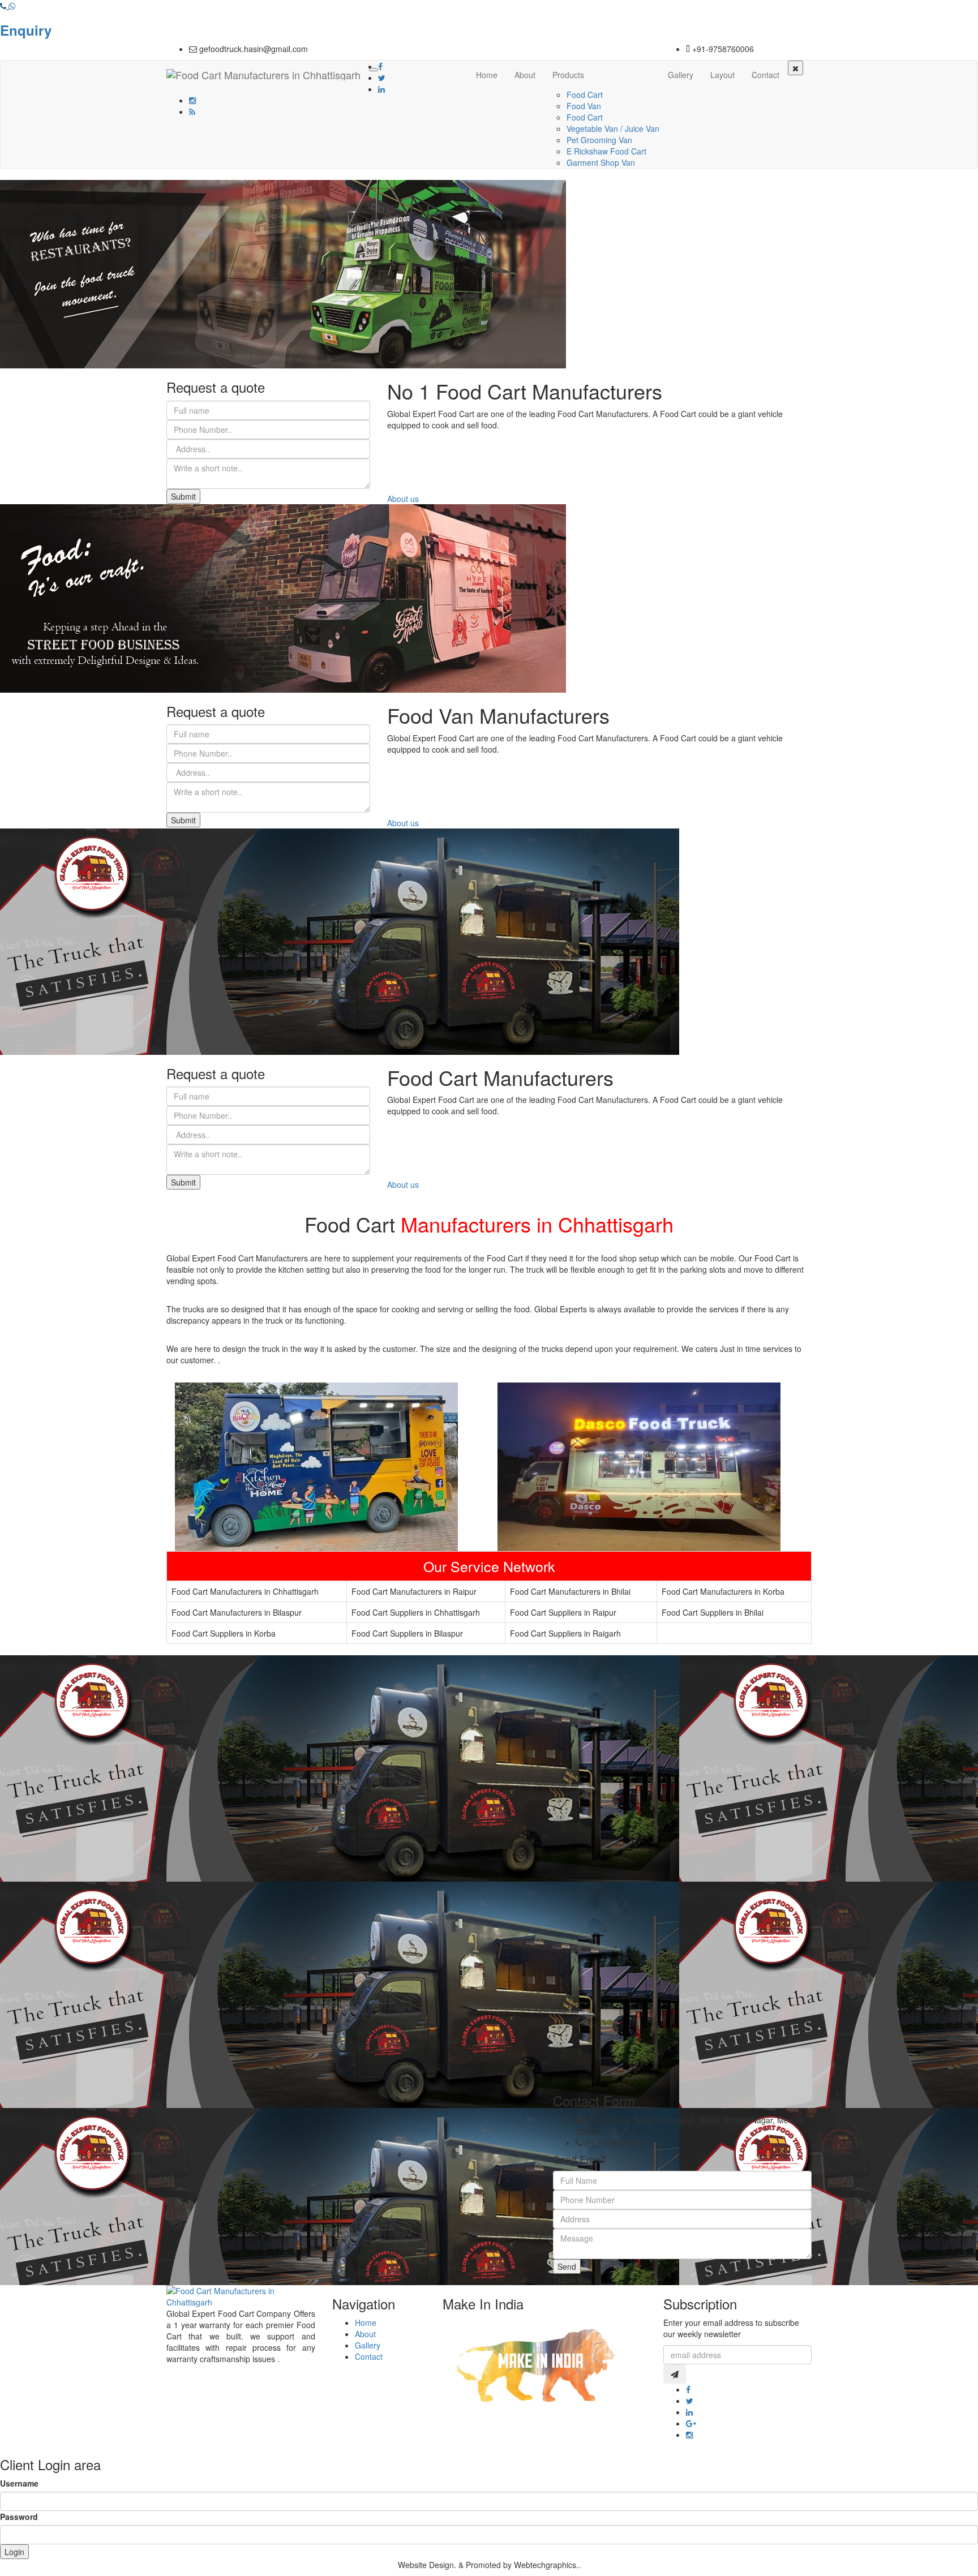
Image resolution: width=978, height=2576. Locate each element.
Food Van (584, 106)
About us (403, 499)
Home (487, 75)
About (525, 75)
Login (14, 2552)
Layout (722, 75)
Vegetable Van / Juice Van (613, 128)
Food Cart (585, 95)
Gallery (681, 75)
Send (567, 2266)
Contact (765, 75)
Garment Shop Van (601, 162)
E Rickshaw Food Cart (606, 151)
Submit (183, 496)
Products (568, 75)
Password (19, 2517)
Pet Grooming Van (599, 140)
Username (19, 2483)
